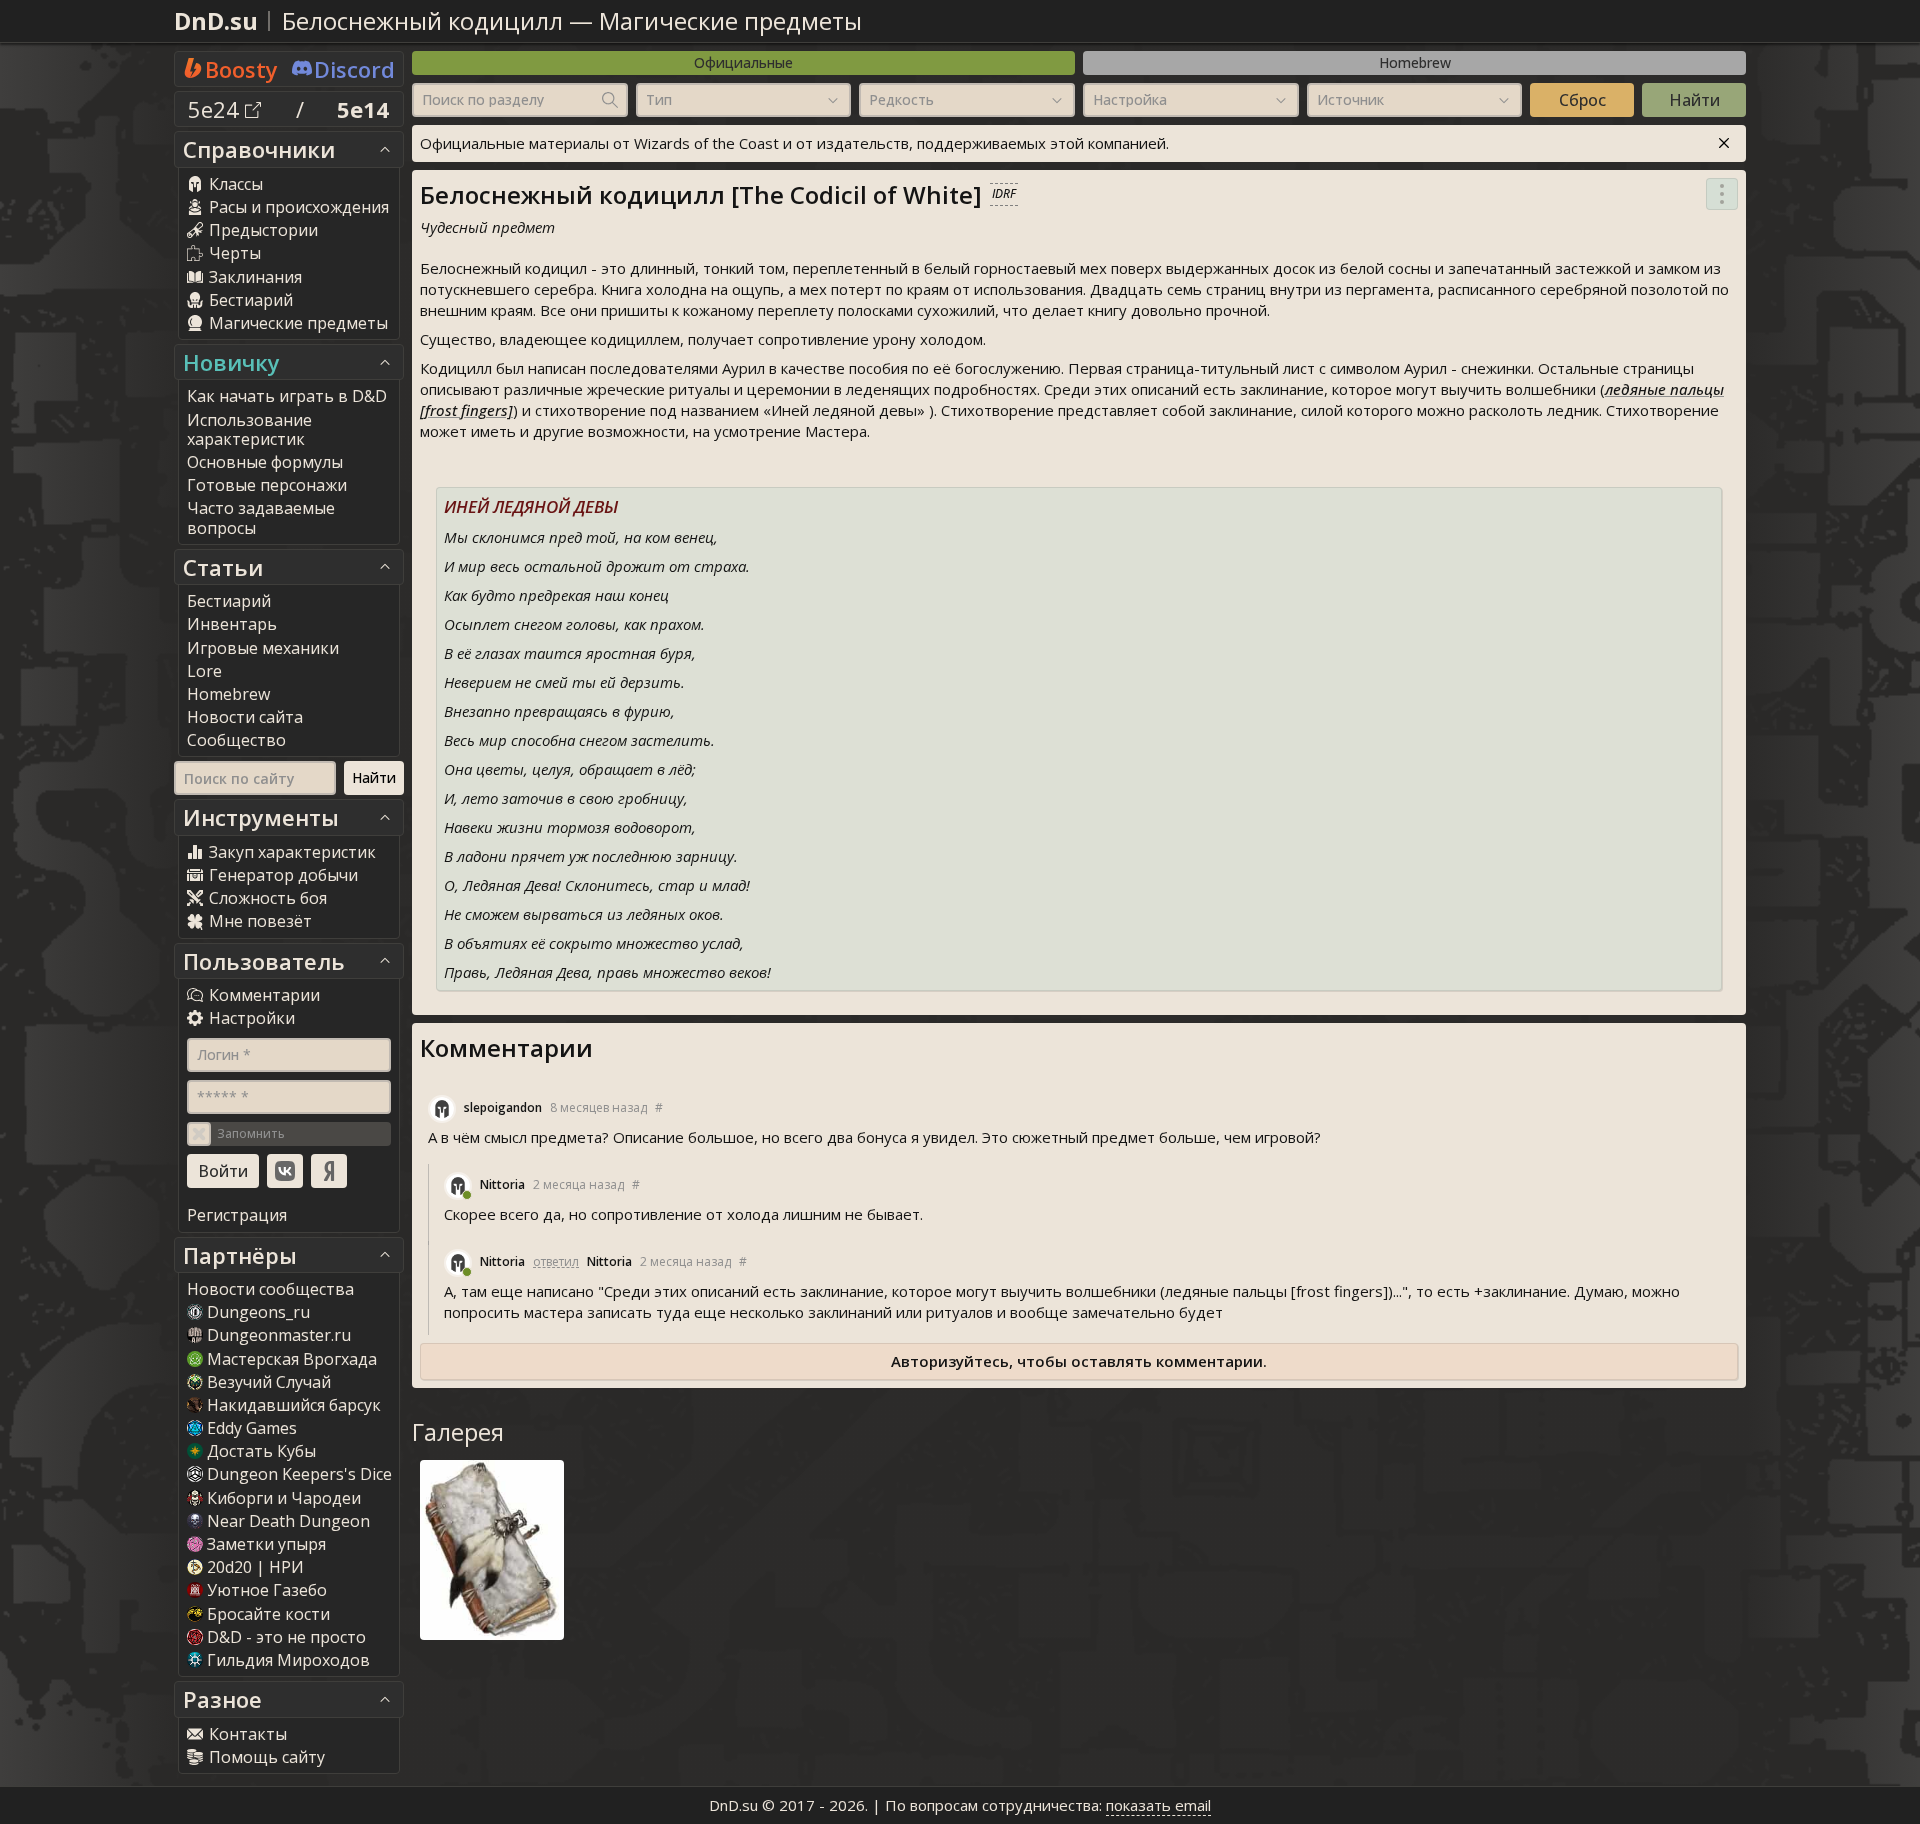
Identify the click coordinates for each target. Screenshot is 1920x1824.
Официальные (743, 62)
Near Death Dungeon (288, 1521)
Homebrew (1415, 62)
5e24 (216, 109)
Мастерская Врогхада (292, 1359)
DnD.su (216, 20)
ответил (556, 1261)
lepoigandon (503, 1107)
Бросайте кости (268, 1614)
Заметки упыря (266, 1544)
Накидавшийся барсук (294, 1405)
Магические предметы (730, 20)
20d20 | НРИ (255, 1567)
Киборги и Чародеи (284, 1498)
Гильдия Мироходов (288, 1660)
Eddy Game (252, 1428)
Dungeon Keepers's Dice (299, 1474)
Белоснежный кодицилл (422, 20)
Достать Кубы (261, 1451)
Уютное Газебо (267, 1590)
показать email (1158, 1805)
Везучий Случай (269, 1382)
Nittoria (502, 1184)
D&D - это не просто (286, 1637)
